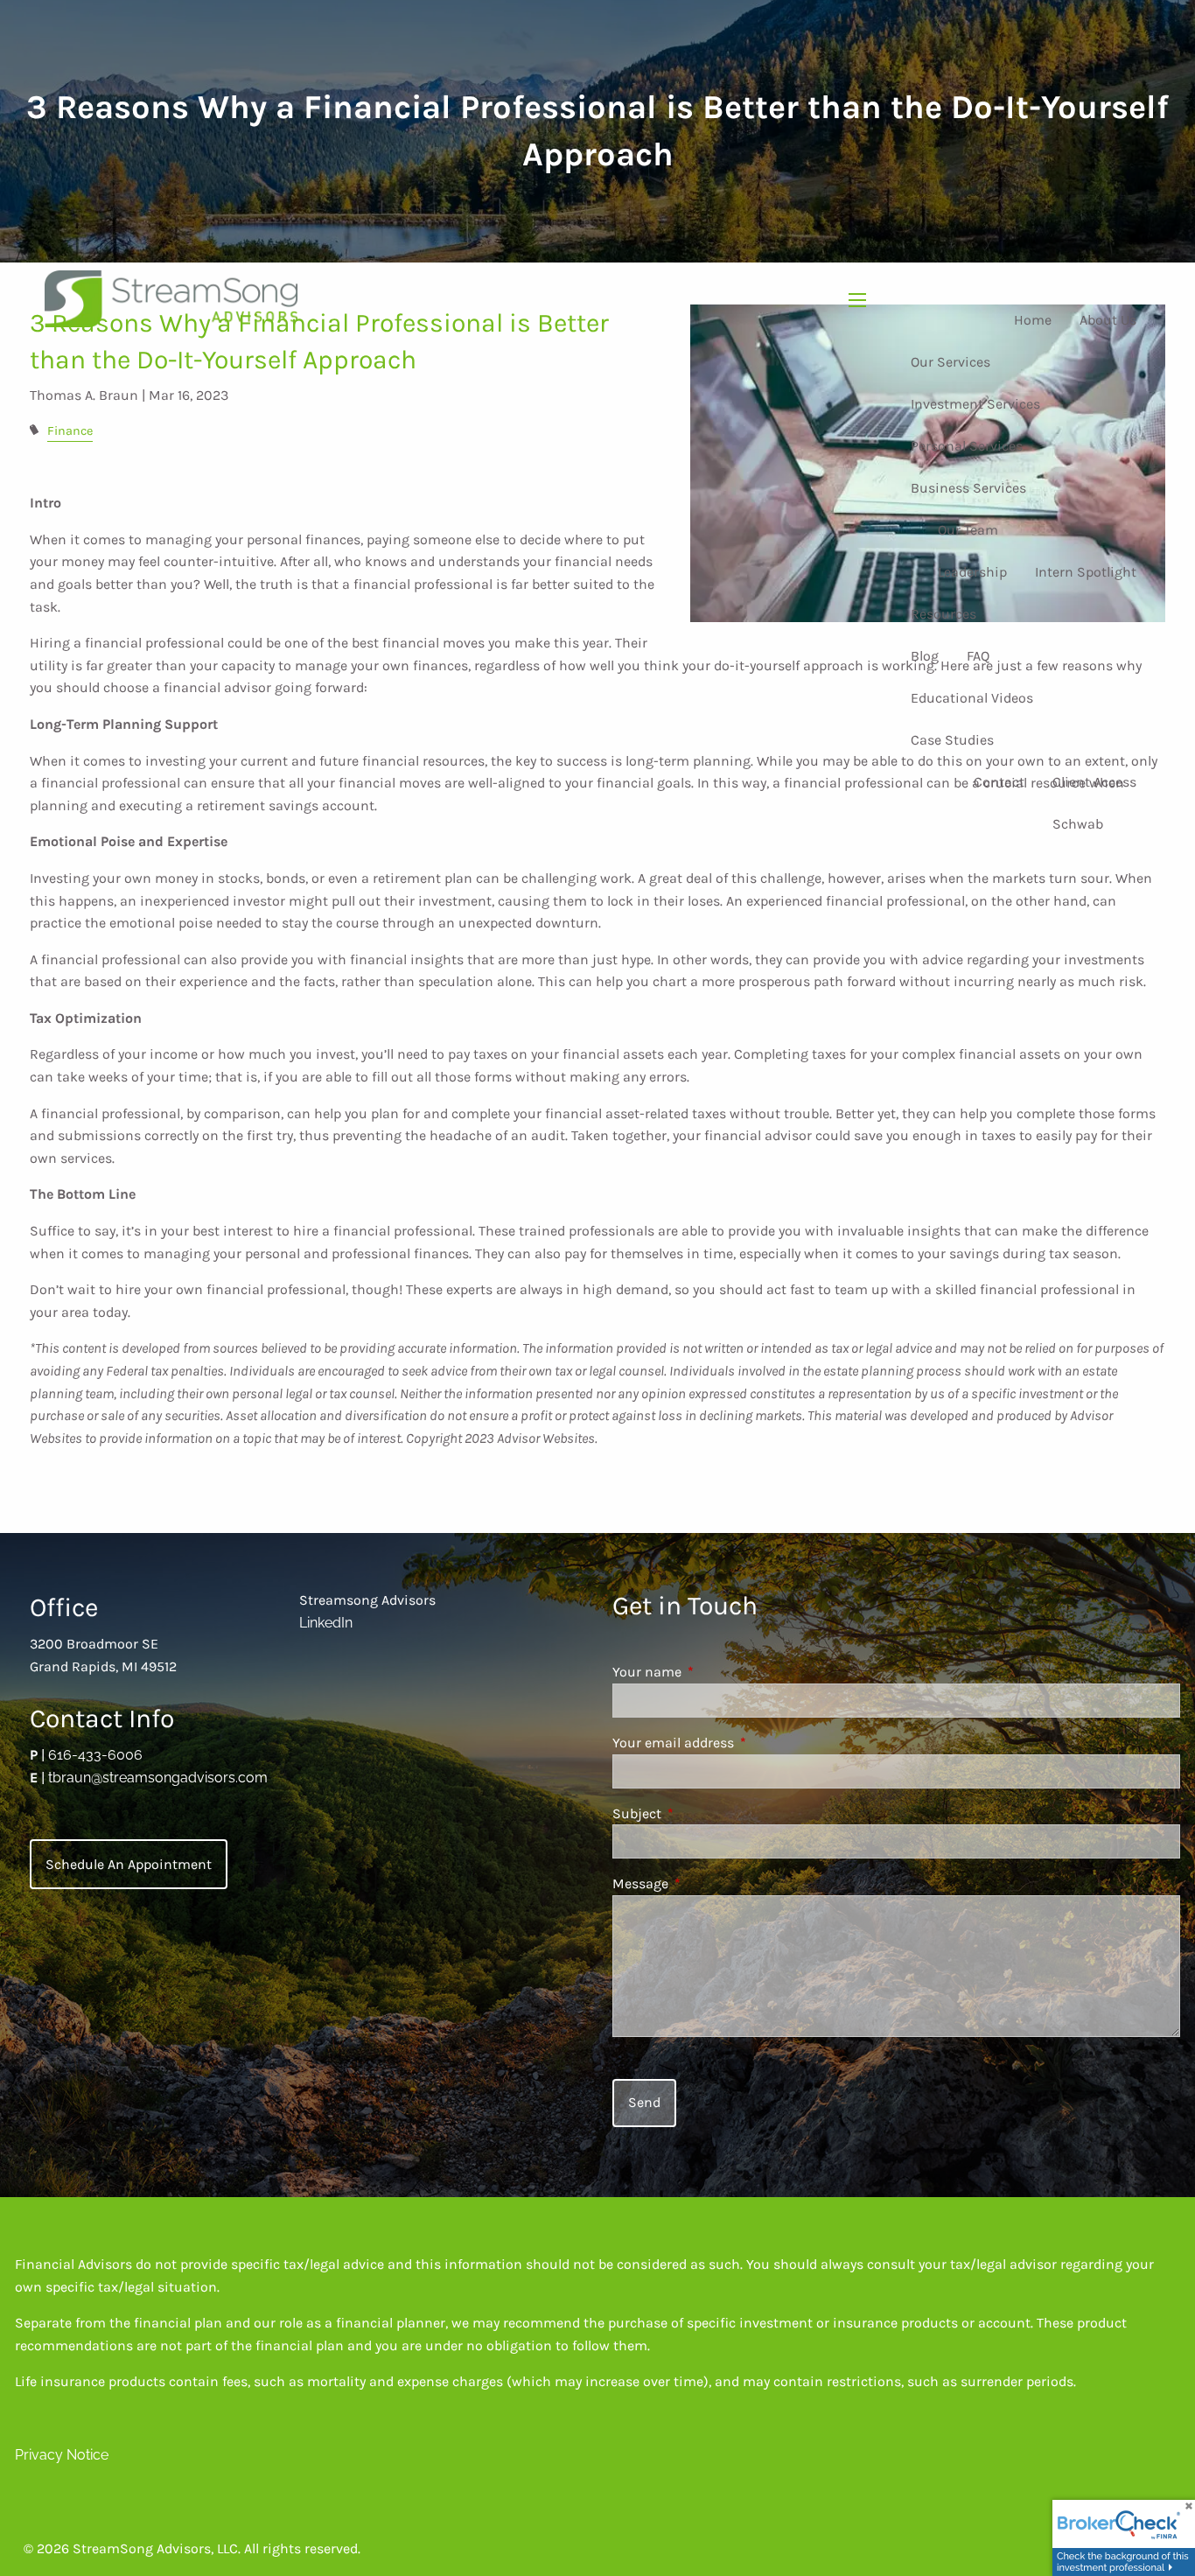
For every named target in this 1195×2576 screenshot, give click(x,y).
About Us (1108, 320)
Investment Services (975, 404)
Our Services (950, 362)
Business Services (968, 488)
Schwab (1078, 824)
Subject (705, 1813)
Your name (715, 1672)
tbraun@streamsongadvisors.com (158, 1778)
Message (708, 1883)
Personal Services (967, 446)
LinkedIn (326, 1623)
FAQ (978, 656)
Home (1033, 320)
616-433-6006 (95, 1755)
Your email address (741, 1743)
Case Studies (952, 740)
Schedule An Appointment (129, 1864)
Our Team (968, 530)
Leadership (972, 572)
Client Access (1094, 782)
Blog (925, 656)
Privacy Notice (62, 2455)
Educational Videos (972, 698)
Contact (999, 782)
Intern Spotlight (1086, 572)
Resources (943, 614)
